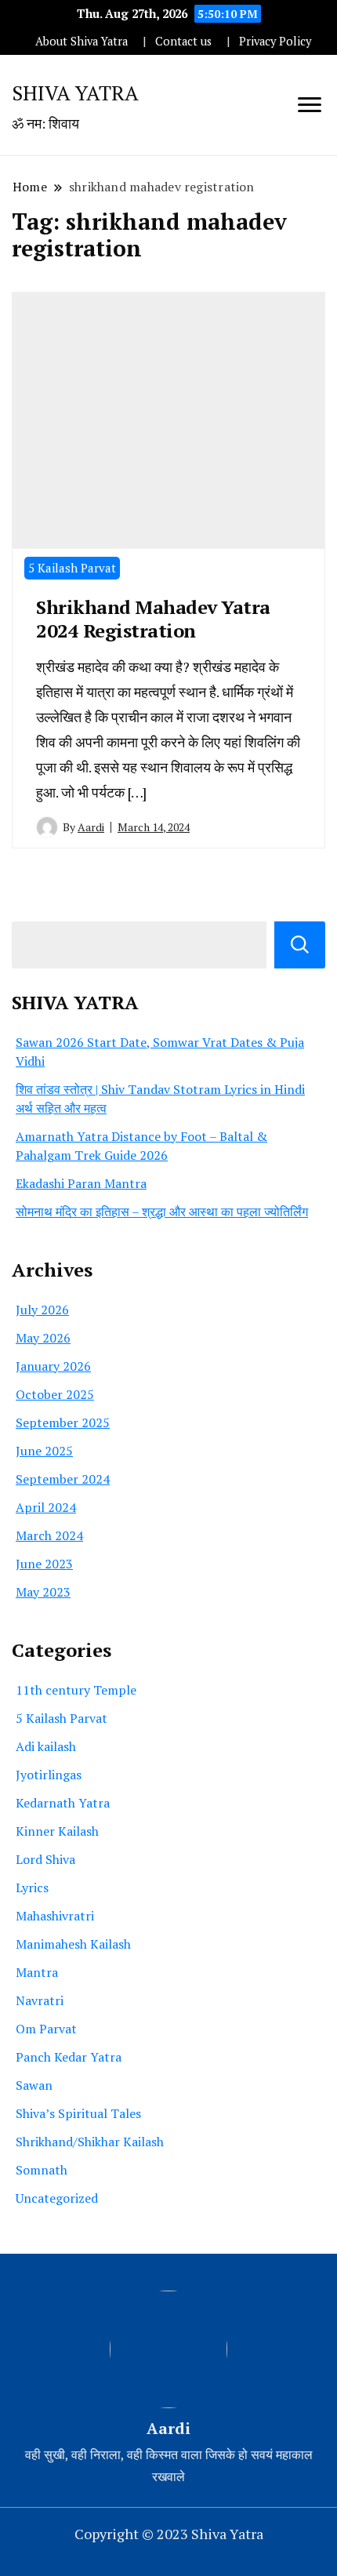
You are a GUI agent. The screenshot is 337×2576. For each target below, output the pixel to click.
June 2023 (44, 1564)
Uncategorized (57, 2198)
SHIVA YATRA (75, 93)
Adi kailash (46, 1746)
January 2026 (53, 1366)
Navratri (40, 2000)
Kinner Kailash (57, 1831)
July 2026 (42, 1310)
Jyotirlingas (49, 1775)
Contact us (183, 41)
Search (300, 945)
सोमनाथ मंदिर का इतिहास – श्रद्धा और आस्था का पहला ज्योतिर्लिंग (162, 1212)
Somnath (42, 2170)
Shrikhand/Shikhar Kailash (90, 2142)
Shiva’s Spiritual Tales (78, 2113)
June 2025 (44, 1451)
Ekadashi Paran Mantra (81, 1183)
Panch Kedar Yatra (69, 2057)
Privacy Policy (275, 41)
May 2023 (43, 1592)
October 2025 (55, 1394)
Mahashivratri (55, 1916)
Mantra (37, 1972)
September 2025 (63, 1422)
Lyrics (32, 1887)
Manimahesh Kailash (73, 1944)
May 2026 (43, 1338)
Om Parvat (46, 2029)
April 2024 (46, 1507)
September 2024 (63, 1479)
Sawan (34, 2085)
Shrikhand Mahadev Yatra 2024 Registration (153, 619)
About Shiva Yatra (82, 41)
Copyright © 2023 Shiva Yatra (169, 2534)
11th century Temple (76, 1690)
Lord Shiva (45, 1859)
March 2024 (49, 1535)
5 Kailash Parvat (72, 568)
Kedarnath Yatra (63, 1803)
